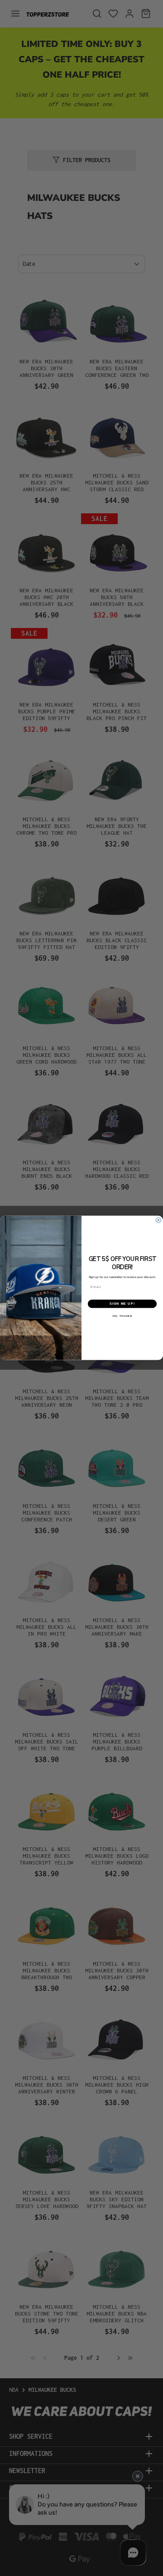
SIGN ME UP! (122, 1304)
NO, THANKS (122, 1316)
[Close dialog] (158, 1221)
